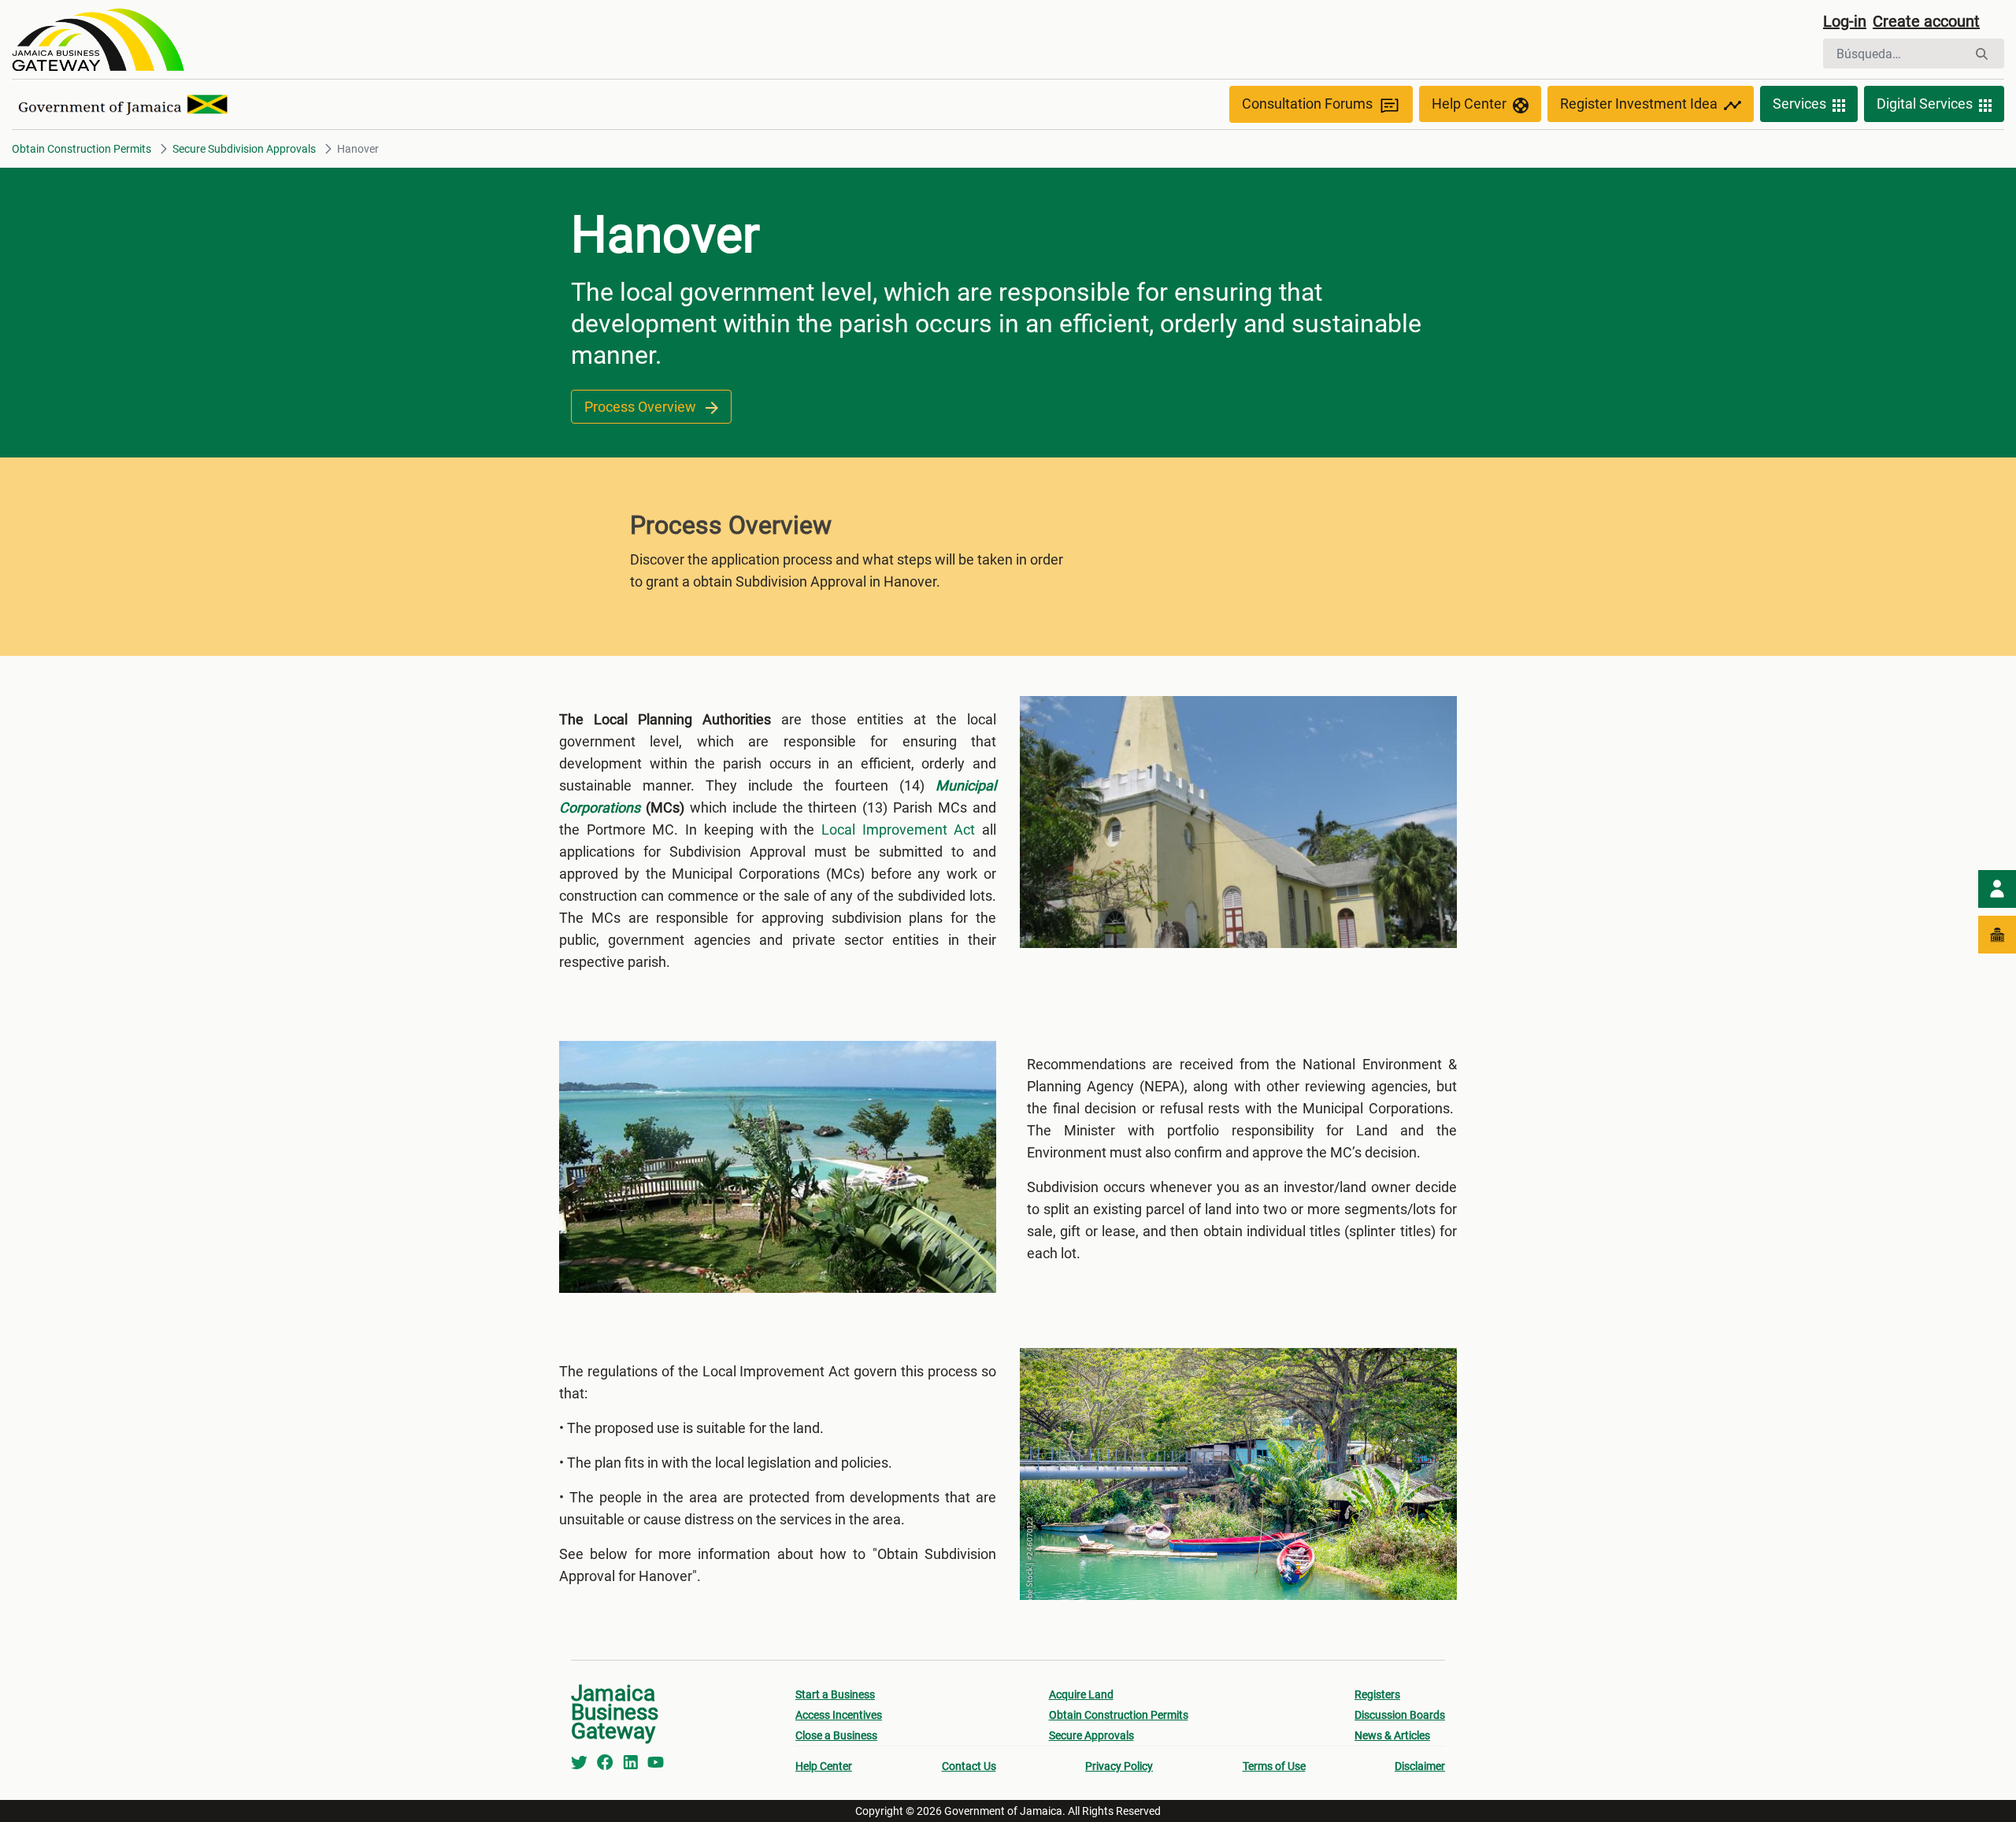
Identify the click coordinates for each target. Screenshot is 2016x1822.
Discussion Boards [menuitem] (1400, 1715)
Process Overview (642, 407)
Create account (1926, 21)
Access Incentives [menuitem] (839, 1715)
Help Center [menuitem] (824, 1766)
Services (1799, 104)
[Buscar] (1982, 54)
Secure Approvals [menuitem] (1091, 1735)
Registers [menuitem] (1377, 1694)
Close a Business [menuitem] (836, 1735)
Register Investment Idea (1639, 104)
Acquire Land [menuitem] (1081, 1694)
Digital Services (1925, 104)
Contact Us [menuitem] (969, 1766)
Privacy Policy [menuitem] (1119, 1766)
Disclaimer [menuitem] (1420, 1766)
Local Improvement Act (898, 830)
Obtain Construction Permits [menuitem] (1119, 1715)
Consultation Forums (1307, 104)
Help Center (1469, 104)
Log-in (1845, 21)
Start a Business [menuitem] (835, 1694)
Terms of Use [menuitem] (1274, 1766)
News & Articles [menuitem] (1392, 1735)
